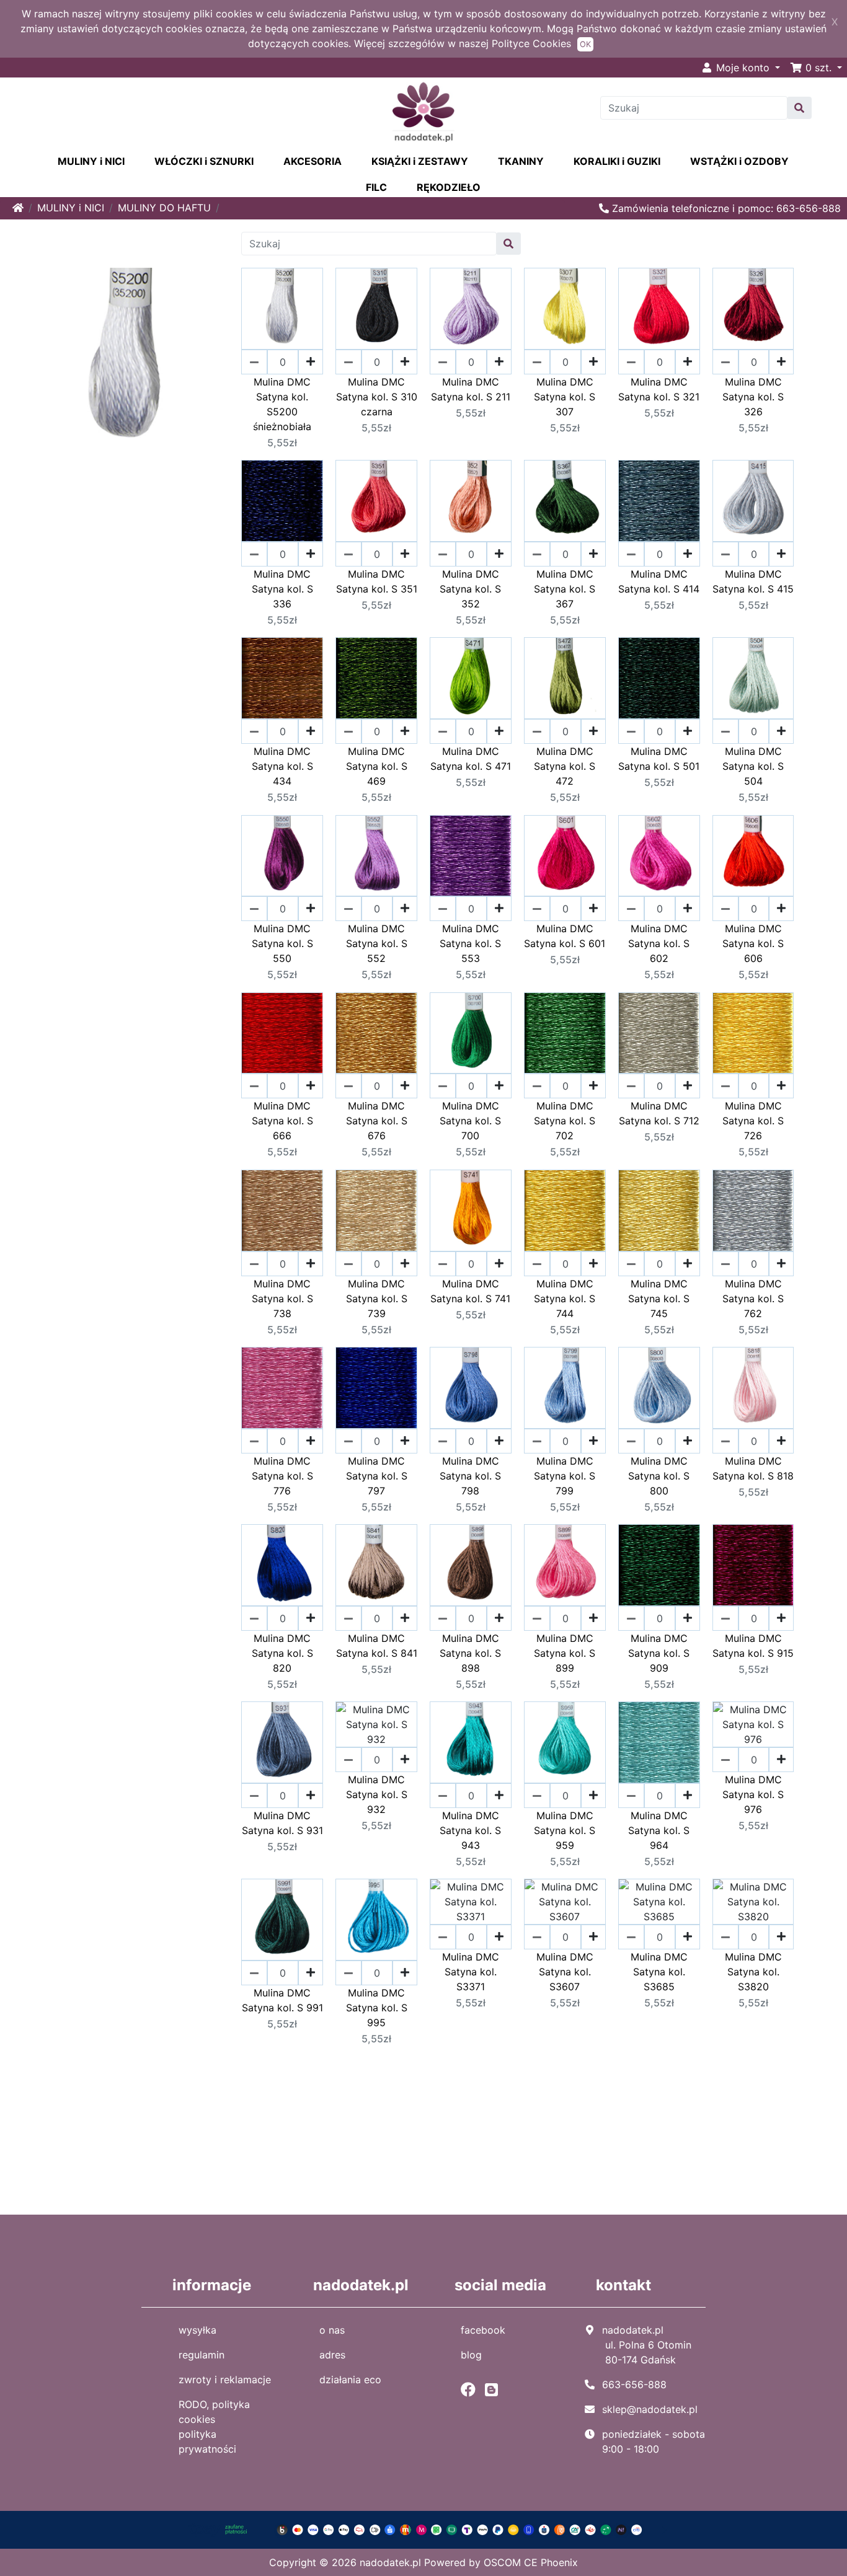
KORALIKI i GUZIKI (617, 161)
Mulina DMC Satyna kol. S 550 (282, 943)
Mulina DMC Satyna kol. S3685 (659, 1972)
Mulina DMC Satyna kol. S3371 (471, 1972)
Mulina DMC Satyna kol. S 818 (753, 1468)
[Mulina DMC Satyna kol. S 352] (471, 501)
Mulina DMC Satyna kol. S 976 (753, 1794)
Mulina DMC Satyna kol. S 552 (377, 943)
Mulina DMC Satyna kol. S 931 (282, 1823)
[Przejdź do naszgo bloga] (494, 2389)
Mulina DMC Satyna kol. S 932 (377, 1794)
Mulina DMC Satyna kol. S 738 (282, 1299)
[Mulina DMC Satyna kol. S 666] (282, 1033)
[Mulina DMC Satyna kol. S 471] (471, 678)
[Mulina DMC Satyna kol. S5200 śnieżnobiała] (282, 309)
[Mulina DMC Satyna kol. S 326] (753, 309)
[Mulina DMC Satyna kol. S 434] (282, 678)
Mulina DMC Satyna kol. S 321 (659, 389)
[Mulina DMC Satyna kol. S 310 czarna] (376, 309)
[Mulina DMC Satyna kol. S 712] (659, 1033)
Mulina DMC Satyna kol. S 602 (659, 943)
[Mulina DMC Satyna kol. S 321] (659, 309)
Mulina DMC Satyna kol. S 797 (377, 1476)
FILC (376, 187)
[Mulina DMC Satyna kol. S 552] (376, 856)
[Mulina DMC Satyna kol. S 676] (376, 1033)
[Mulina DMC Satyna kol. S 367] (565, 501)
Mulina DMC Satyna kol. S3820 (753, 1972)
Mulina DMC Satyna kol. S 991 (282, 2000)
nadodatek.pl (390, 2562)
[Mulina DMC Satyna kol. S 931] (282, 1742)
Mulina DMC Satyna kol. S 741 (470, 1291)
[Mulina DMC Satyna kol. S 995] (376, 1920)
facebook (483, 2330)
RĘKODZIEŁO (449, 187)
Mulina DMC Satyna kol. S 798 (470, 1476)
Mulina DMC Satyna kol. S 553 (470, 943)
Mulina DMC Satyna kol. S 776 (282, 1476)
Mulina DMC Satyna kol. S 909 (659, 1653)
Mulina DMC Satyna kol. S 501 (659, 759)
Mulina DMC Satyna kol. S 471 (471, 759)
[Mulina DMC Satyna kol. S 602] (659, 856)
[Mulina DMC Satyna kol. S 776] (282, 1388)
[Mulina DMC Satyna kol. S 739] (376, 1211)
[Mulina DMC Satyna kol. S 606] (753, 856)
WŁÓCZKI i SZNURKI (204, 161)
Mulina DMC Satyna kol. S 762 (753, 1299)
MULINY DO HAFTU (164, 208)
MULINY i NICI (91, 161)
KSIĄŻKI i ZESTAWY (420, 161)
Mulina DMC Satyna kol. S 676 (377, 1121)
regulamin (202, 2355)
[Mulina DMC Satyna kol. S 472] (565, 678)
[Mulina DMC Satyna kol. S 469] (376, 678)
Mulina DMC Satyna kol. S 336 (282, 589)
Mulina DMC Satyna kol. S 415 (753, 581)
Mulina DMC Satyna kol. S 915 (753, 1646)
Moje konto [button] (743, 68)
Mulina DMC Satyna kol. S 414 (659, 581)
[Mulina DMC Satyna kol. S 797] (376, 1388)
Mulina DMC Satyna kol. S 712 (659, 1113)
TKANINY (521, 161)
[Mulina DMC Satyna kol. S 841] (376, 1565)
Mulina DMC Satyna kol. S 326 (753, 397)
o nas (332, 2330)
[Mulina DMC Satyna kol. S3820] (753, 1902)
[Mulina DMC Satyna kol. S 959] (565, 1742)
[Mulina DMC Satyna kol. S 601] (565, 856)
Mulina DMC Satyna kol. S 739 (377, 1299)
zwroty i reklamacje (225, 2380)
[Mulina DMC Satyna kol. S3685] (659, 1902)
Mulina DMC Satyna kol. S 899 (565, 1653)
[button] (816, 68)
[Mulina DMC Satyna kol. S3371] (471, 1902)
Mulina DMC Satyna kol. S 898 (470, 1653)
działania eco (350, 2380)
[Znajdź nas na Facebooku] (471, 2389)
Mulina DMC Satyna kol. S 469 (377, 766)
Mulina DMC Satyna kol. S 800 (659, 1476)
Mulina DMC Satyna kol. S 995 (377, 2008)
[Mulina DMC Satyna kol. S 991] (282, 1920)
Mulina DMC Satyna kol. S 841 (377, 1646)
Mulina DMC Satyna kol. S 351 (377, 581)
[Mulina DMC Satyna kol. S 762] (753, 1211)
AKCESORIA (313, 161)
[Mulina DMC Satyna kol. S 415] (753, 501)
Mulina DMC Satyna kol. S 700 (470, 1121)
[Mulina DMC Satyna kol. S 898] (471, 1565)
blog (471, 2355)
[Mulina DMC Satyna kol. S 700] (471, 1033)
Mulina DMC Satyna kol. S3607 (565, 1972)
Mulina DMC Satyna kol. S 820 (282, 1653)
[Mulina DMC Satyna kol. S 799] (565, 1388)
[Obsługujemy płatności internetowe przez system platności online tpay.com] (423, 2529)
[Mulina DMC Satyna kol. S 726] (753, 1033)
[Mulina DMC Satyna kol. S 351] (376, 501)
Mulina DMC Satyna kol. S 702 (565, 1121)
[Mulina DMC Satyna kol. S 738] (282, 1211)
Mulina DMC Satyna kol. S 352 (470, 589)
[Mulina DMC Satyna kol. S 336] (282, 501)
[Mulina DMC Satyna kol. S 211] (471, 309)
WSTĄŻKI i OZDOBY (739, 161)
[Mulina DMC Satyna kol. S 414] (659, 501)
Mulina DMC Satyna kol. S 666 (282, 1121)
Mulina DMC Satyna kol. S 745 (659, 1299)
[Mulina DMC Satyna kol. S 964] (659, 1742)
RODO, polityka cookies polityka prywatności (214, 2427)
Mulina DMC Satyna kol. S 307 (565, 397)
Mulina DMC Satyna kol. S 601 (565, 936)
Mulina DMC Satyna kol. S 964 (659, 1830)
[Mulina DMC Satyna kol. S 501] (659, 678)
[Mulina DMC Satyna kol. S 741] (471, 1211)
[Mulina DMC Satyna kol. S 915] (753, 1565)
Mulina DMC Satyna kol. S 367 (565, 589)
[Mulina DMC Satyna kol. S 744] (565, 1211)
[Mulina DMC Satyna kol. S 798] (471, 1388)
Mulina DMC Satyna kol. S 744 (565, 1299)
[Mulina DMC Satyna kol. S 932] (376, 1724)
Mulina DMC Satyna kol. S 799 (565, 1476)
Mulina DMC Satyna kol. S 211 (471, 389)
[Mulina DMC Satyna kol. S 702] (565, 1033)
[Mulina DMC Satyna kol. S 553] (471, 856)
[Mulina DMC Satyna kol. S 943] (471, 1742)
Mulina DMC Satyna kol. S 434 (282, 766)
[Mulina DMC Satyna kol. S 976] (753, 1724)
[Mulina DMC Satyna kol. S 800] (659, 1388)
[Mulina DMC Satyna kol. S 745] (659, 1211)
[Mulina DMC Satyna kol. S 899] (565, 1565)
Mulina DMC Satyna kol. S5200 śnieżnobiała (282, 404)
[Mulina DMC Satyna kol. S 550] (282, 856)
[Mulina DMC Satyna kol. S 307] (565, 309)
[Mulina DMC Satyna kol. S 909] (659, 1565)
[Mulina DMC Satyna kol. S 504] (753, 678)
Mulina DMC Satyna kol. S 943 (470, 1830)
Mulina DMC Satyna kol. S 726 (753, 1121)
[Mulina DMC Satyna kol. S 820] (282, 1565)
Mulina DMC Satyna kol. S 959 (565, 1830)
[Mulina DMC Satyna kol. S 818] (753, 1388)
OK (585, 44)
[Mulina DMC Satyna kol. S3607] (565, 1902)
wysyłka (197, 2330)
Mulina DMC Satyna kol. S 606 (753, 943)
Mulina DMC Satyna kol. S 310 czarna (377, 397)
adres (332, 2355)
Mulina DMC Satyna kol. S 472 (565, 766)
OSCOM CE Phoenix (531, 2562)
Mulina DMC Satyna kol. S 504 (753, 766)
